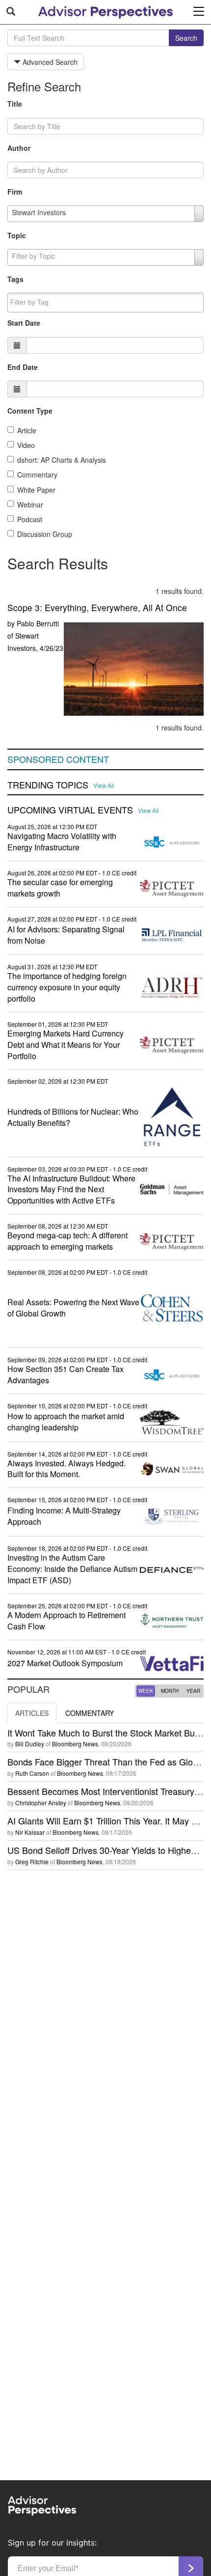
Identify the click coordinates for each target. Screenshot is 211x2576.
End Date (23, 367)
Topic (17, 235)
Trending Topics (48, 785)
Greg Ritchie (32, 1862)
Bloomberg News (75, 1744)
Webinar (30, 504)
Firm (15, 192)
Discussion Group (45, 534)
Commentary (37, 475)
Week (146, 1691)
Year (193, 1691)
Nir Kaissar (30, 1832)
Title (15, 104)
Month (170, 1691)
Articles (32, 1713)
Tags (15, 279)
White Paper (36, 490)
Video (26, 445)
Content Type (30, 411)
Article (27, 430)
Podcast (30, 519)
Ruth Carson (32, 1773)
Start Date (24, 323)
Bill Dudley (30, 1744)
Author (19, 148)
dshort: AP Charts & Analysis (62, 460)
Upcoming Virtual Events (70, 810)
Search (186, 38)
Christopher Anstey (41, 1803)
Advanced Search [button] (49, 62)
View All (104, 785)
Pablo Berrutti (38, 623)
